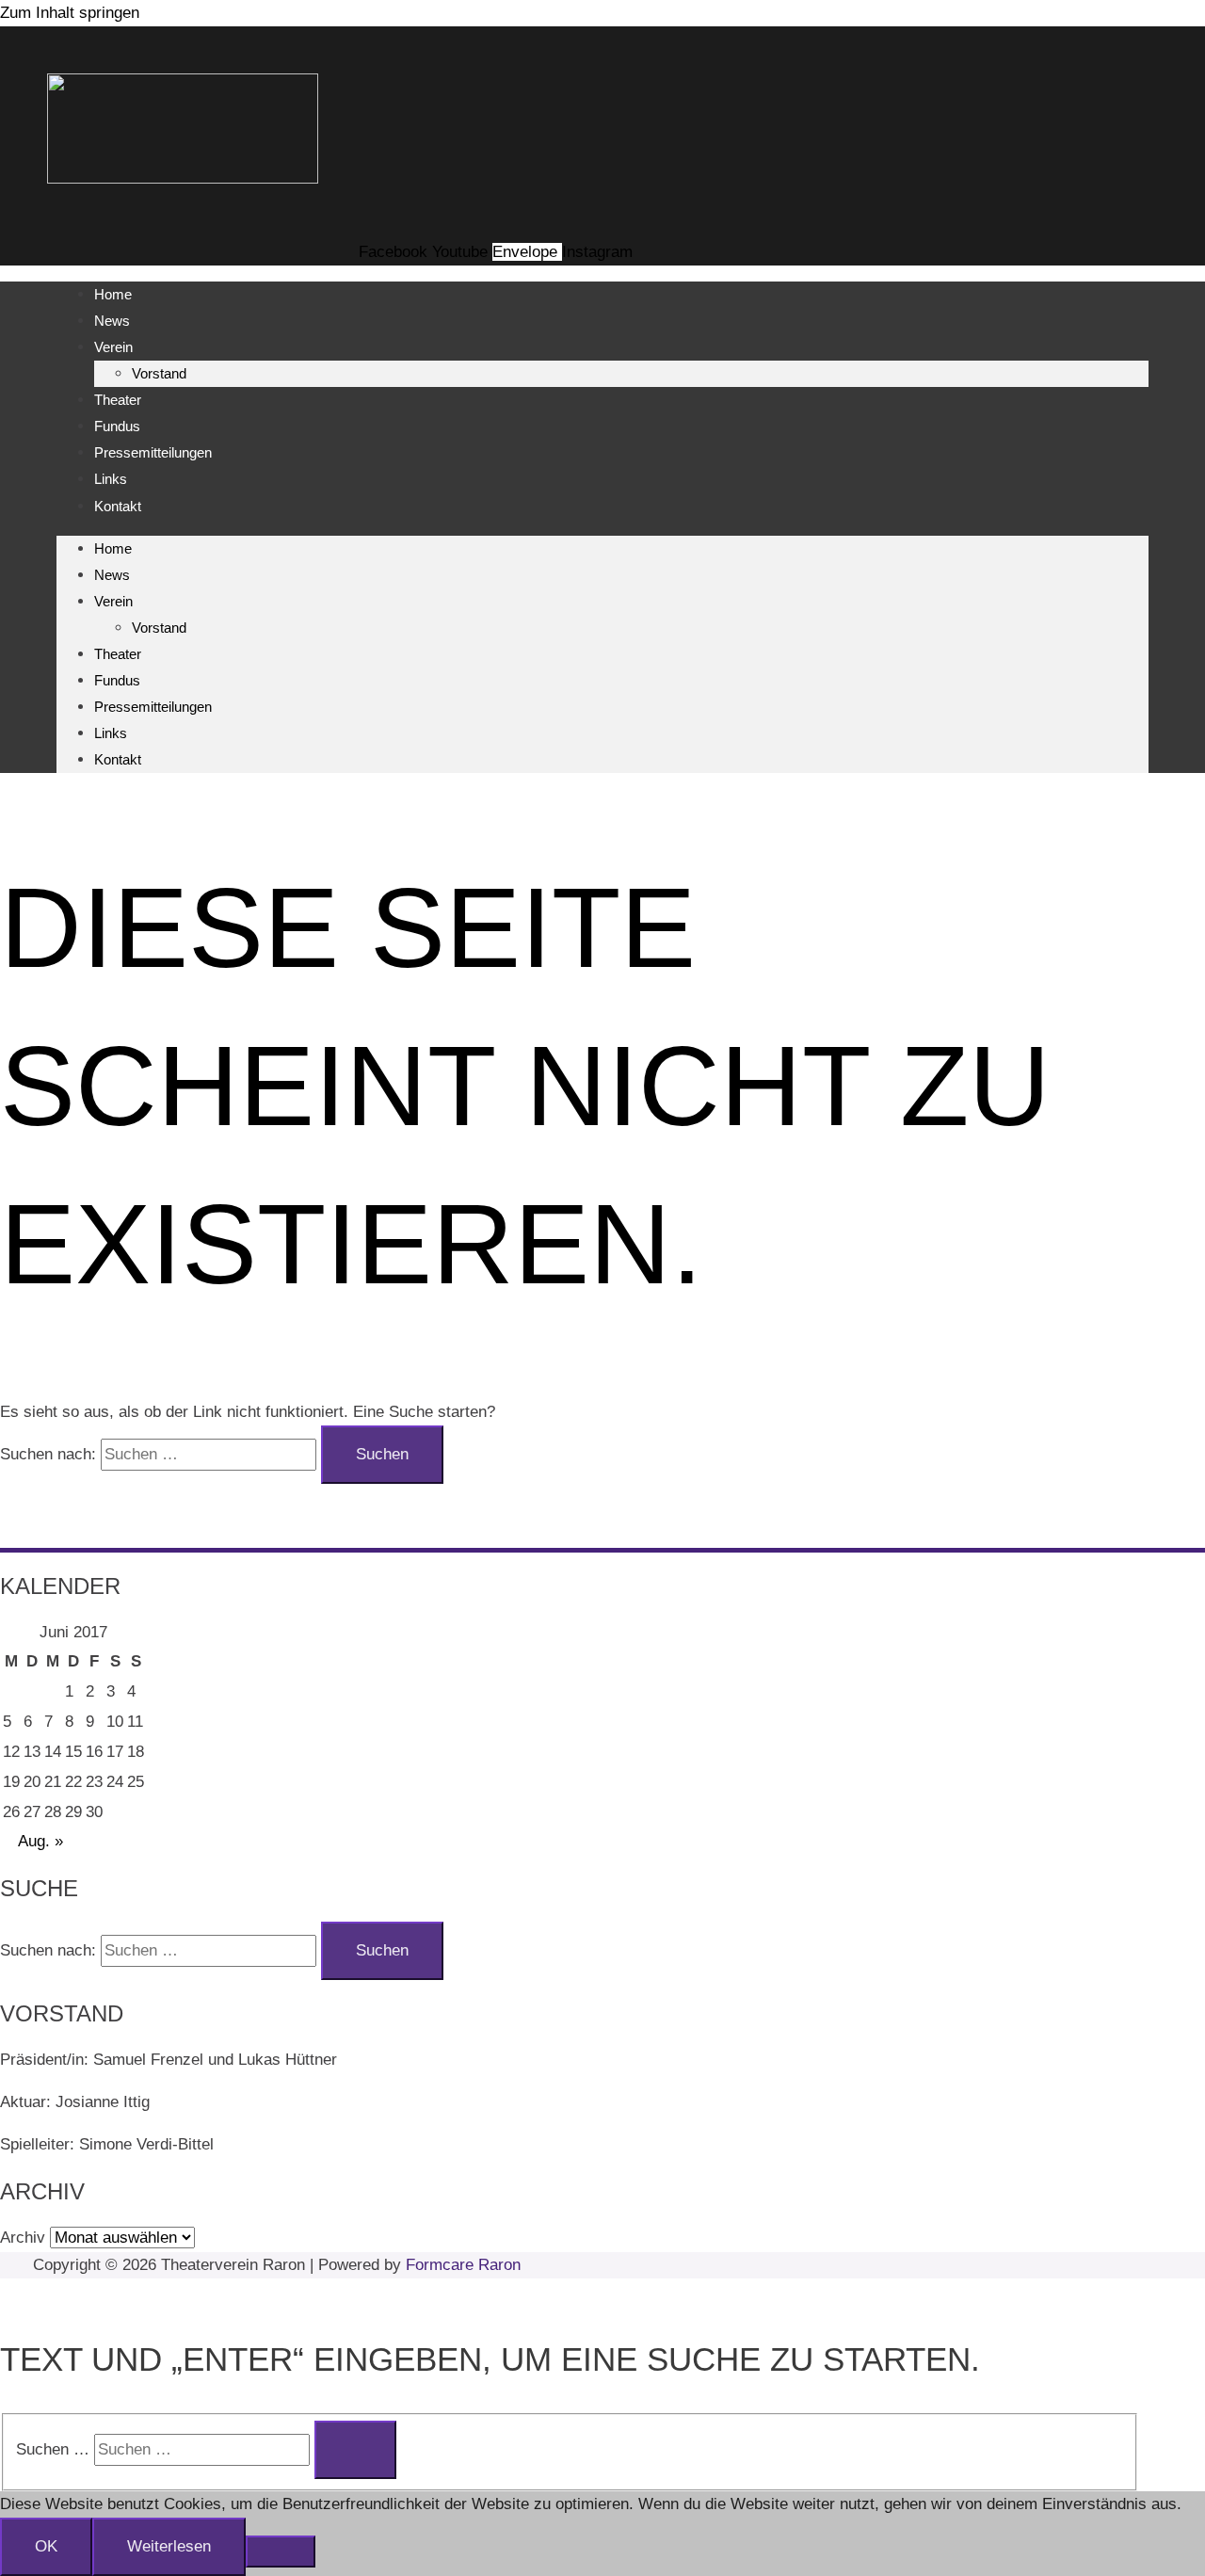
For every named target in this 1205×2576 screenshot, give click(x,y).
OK (46, 2546)
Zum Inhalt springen (70, 13)
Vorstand (159, 373)
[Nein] (281, 2552)
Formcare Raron (463, 2265)
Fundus (117, 426)
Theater (118, 400)
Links (111, 479)
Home (113, 294)
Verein (113, 347)
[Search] (355, 2450)
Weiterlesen (169, 2546)
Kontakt (118, 506)
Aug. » (40, 1841)
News (112, 321)
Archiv (23, 2238)
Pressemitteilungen (153, 452)
